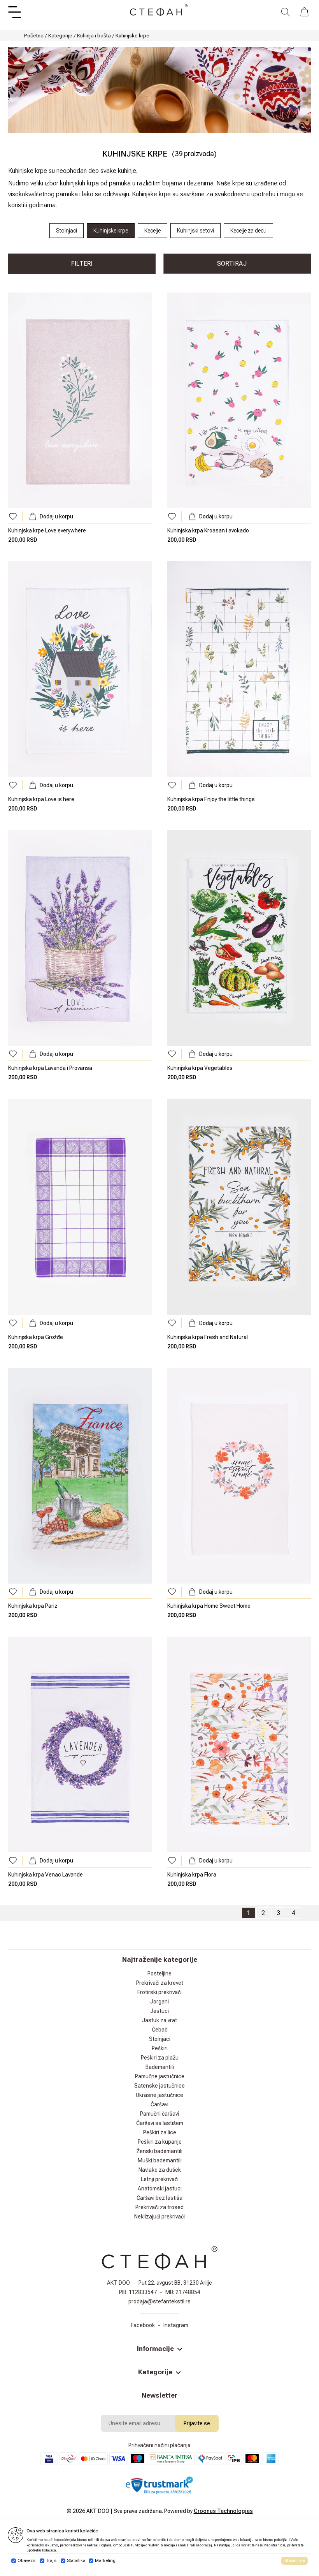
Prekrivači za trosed (159, 2207)
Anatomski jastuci (160, 2188)
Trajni (52, 2561)
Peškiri (160, 2048)
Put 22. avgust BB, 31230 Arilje (175, 2283)
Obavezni (27, 2561)
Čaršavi (159, 2104)
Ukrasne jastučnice (159, 2095)
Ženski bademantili (159, 2151)
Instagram (176, 2325)
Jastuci (159, 2011)
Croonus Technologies (223, 2511)
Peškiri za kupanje (160, 2142)
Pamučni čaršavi (159, 2114)
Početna (34, 35)
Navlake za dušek (160, 2170)
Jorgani (159, 2002)
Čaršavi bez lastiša (159, 2198)
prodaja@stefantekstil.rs (159, 2301)
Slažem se (294, 2561)
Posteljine (159, 1973)
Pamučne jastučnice (160, 2076)
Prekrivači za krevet (160, 1983)
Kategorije (60, 35)
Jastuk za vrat (159, 2020)
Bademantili (160, 2067)
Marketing (105, 2561)
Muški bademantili (160, 2160)
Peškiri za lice (160, 2132)
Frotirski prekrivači (159, 1992)
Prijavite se (197, 2423)
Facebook (143, 2325)
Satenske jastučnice (159, 2086)
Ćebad (160, 2030)
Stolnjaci (160, 2039)
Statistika (76, 2561)
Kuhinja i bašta (94, 35)
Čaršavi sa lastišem (160, 2123)
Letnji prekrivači (160, 2179)
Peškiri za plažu (160, 2058)
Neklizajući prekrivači (159, 2217)
